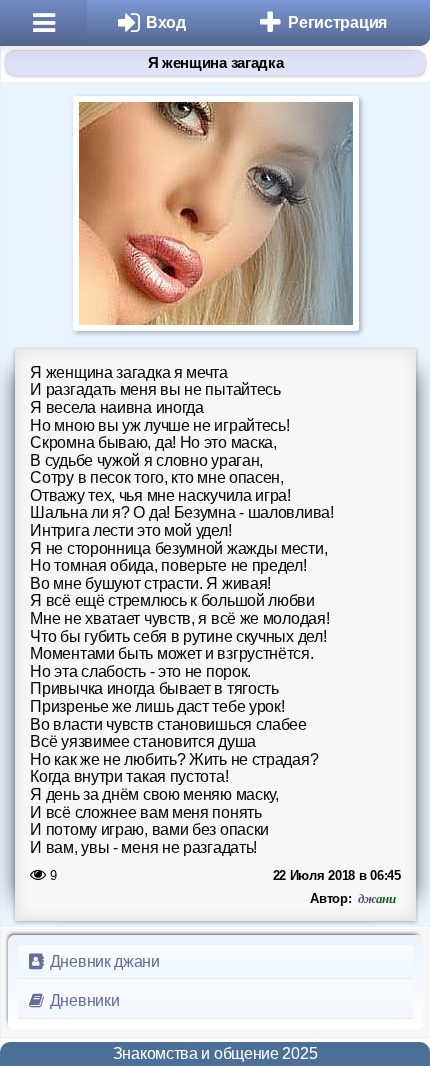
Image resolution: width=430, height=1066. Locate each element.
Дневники (82, 1000)
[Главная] (43, 23)
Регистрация (337, 22)
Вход (166, 22)
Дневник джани (103, 961)
